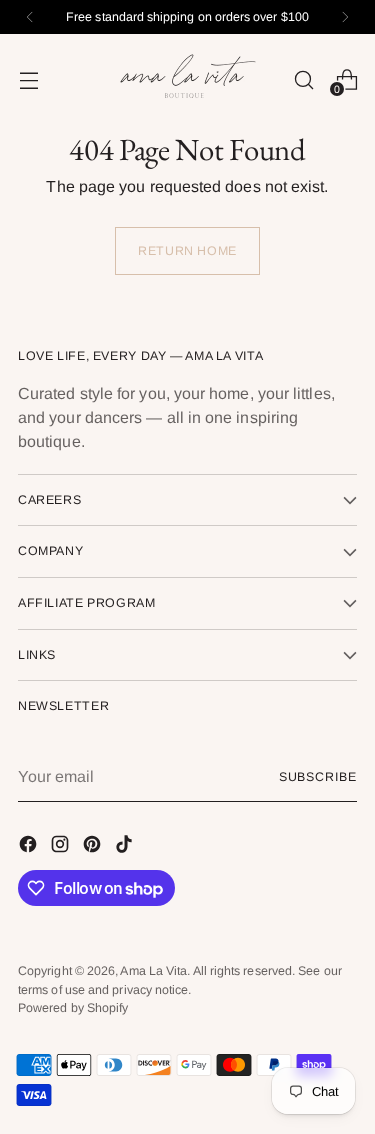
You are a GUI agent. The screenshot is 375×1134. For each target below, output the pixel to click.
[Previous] (30, 17)
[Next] (345, 17)
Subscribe (318, 777)
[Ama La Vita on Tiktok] (126, 847)
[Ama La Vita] (188, 79)
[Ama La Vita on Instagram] (62, 847)
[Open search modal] (303, 79)
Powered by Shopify (73, 1008)
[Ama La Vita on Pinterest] (94, 847)
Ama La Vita (153, 971)
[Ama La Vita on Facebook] (30, 847)
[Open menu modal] (28, 79)
